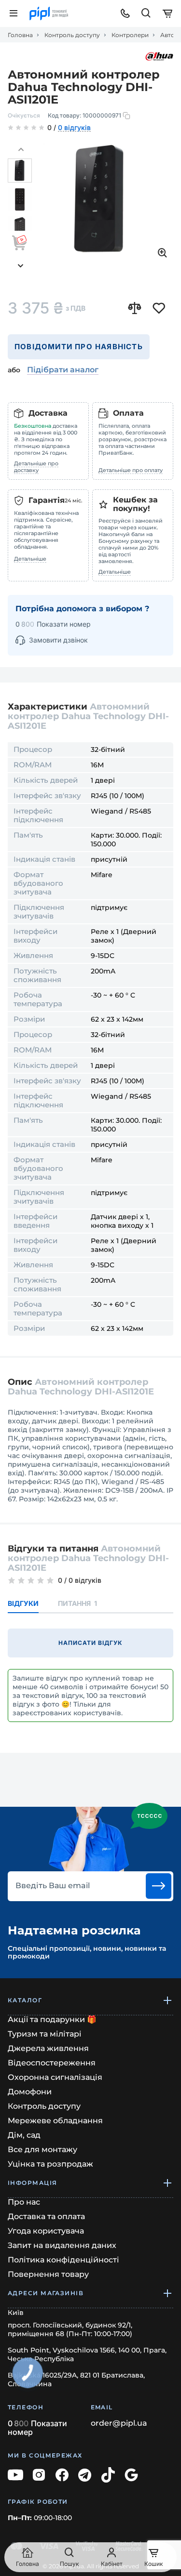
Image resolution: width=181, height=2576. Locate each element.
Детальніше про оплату (131, 470)
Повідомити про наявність (79, 347)
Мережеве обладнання (55, 2121)
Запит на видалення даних (62, 2245)
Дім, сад (24, 2135)
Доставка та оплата (46, 2216)
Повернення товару (48, 2274)
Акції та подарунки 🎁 (52, 2019)
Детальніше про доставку (36, 467)
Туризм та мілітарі (45, 2034)
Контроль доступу (72, 35)
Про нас (24, 2202)
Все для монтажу (42, 2149)
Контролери (130, 35)
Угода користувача (46, 2231)
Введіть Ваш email (53, 1886)
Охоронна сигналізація (55, 2077)
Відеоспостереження (52, 2063)
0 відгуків (74, 128)
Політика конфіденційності (63, 2260)
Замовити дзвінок (58, 640)
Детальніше (30, 559)
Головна (20, 35)
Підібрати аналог (63, 370)
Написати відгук (90, 1643)
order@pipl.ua (119, 2423)
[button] (21, 150)
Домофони (30, 2092)
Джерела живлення (48, 2048)
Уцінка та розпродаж (50, 2164)
